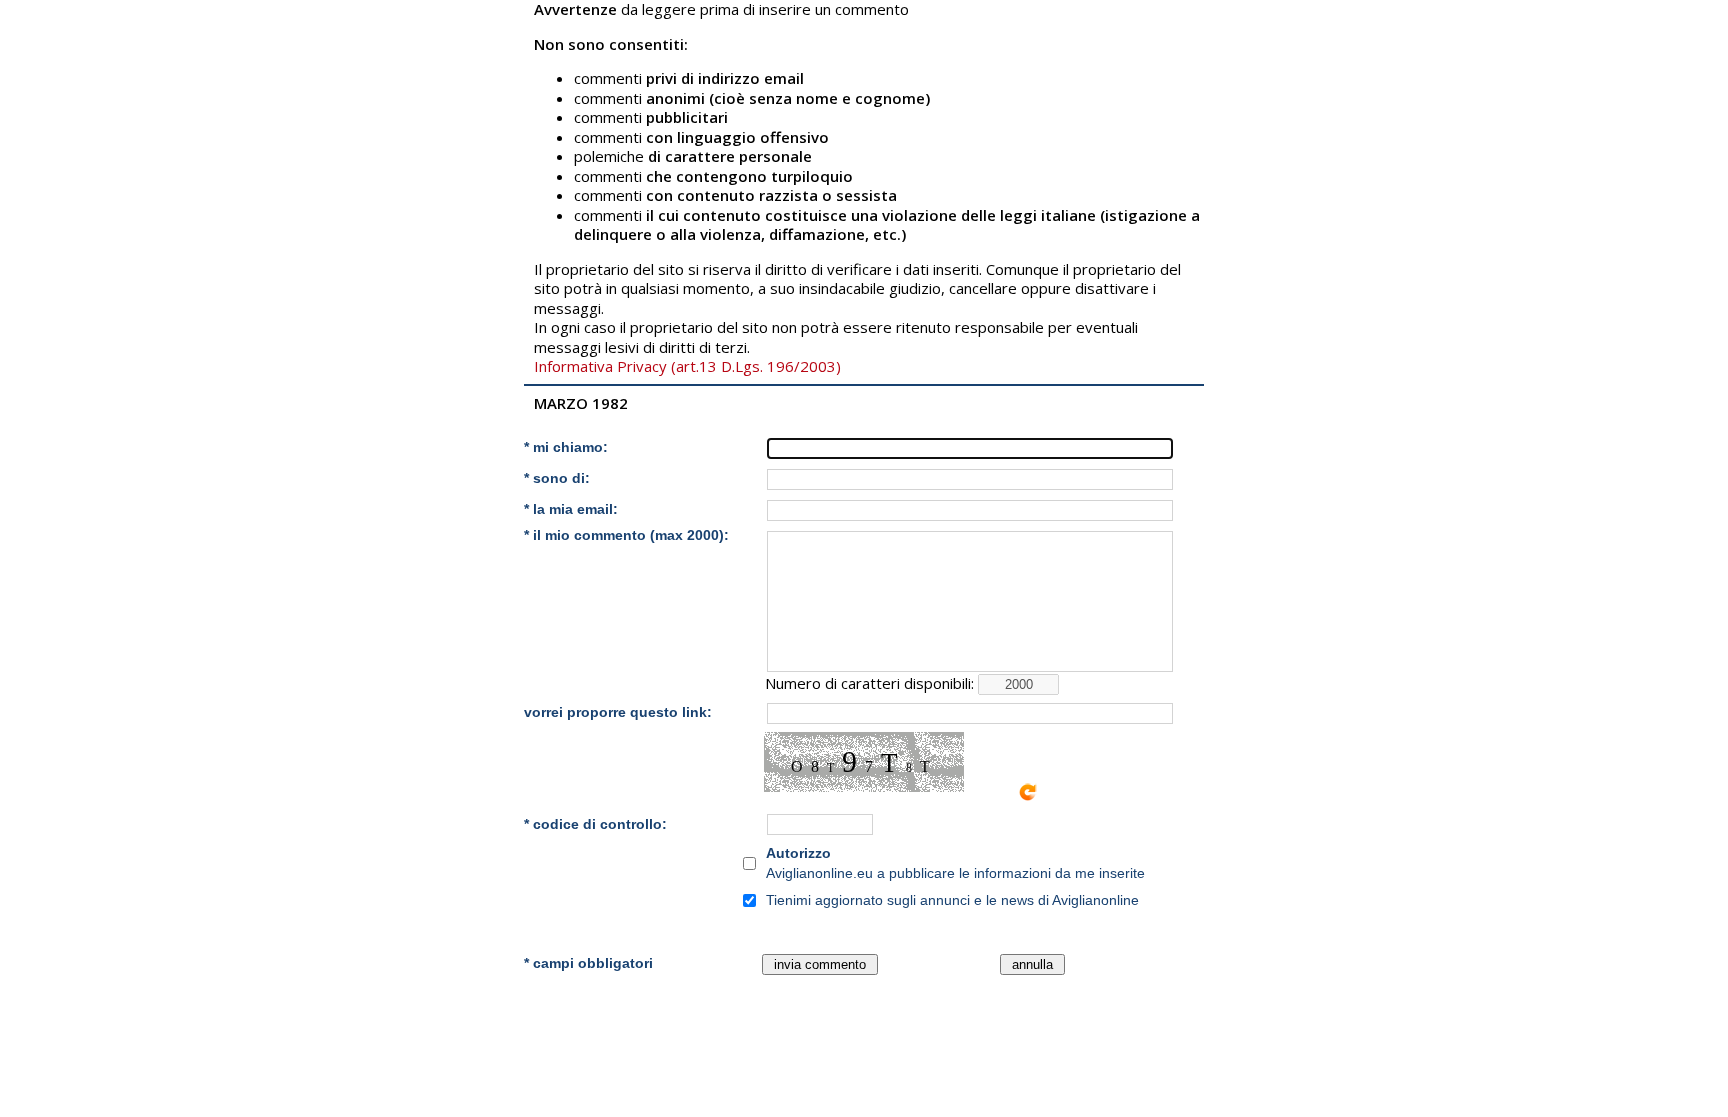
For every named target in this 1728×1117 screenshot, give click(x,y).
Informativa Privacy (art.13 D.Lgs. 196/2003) (687, 366)
